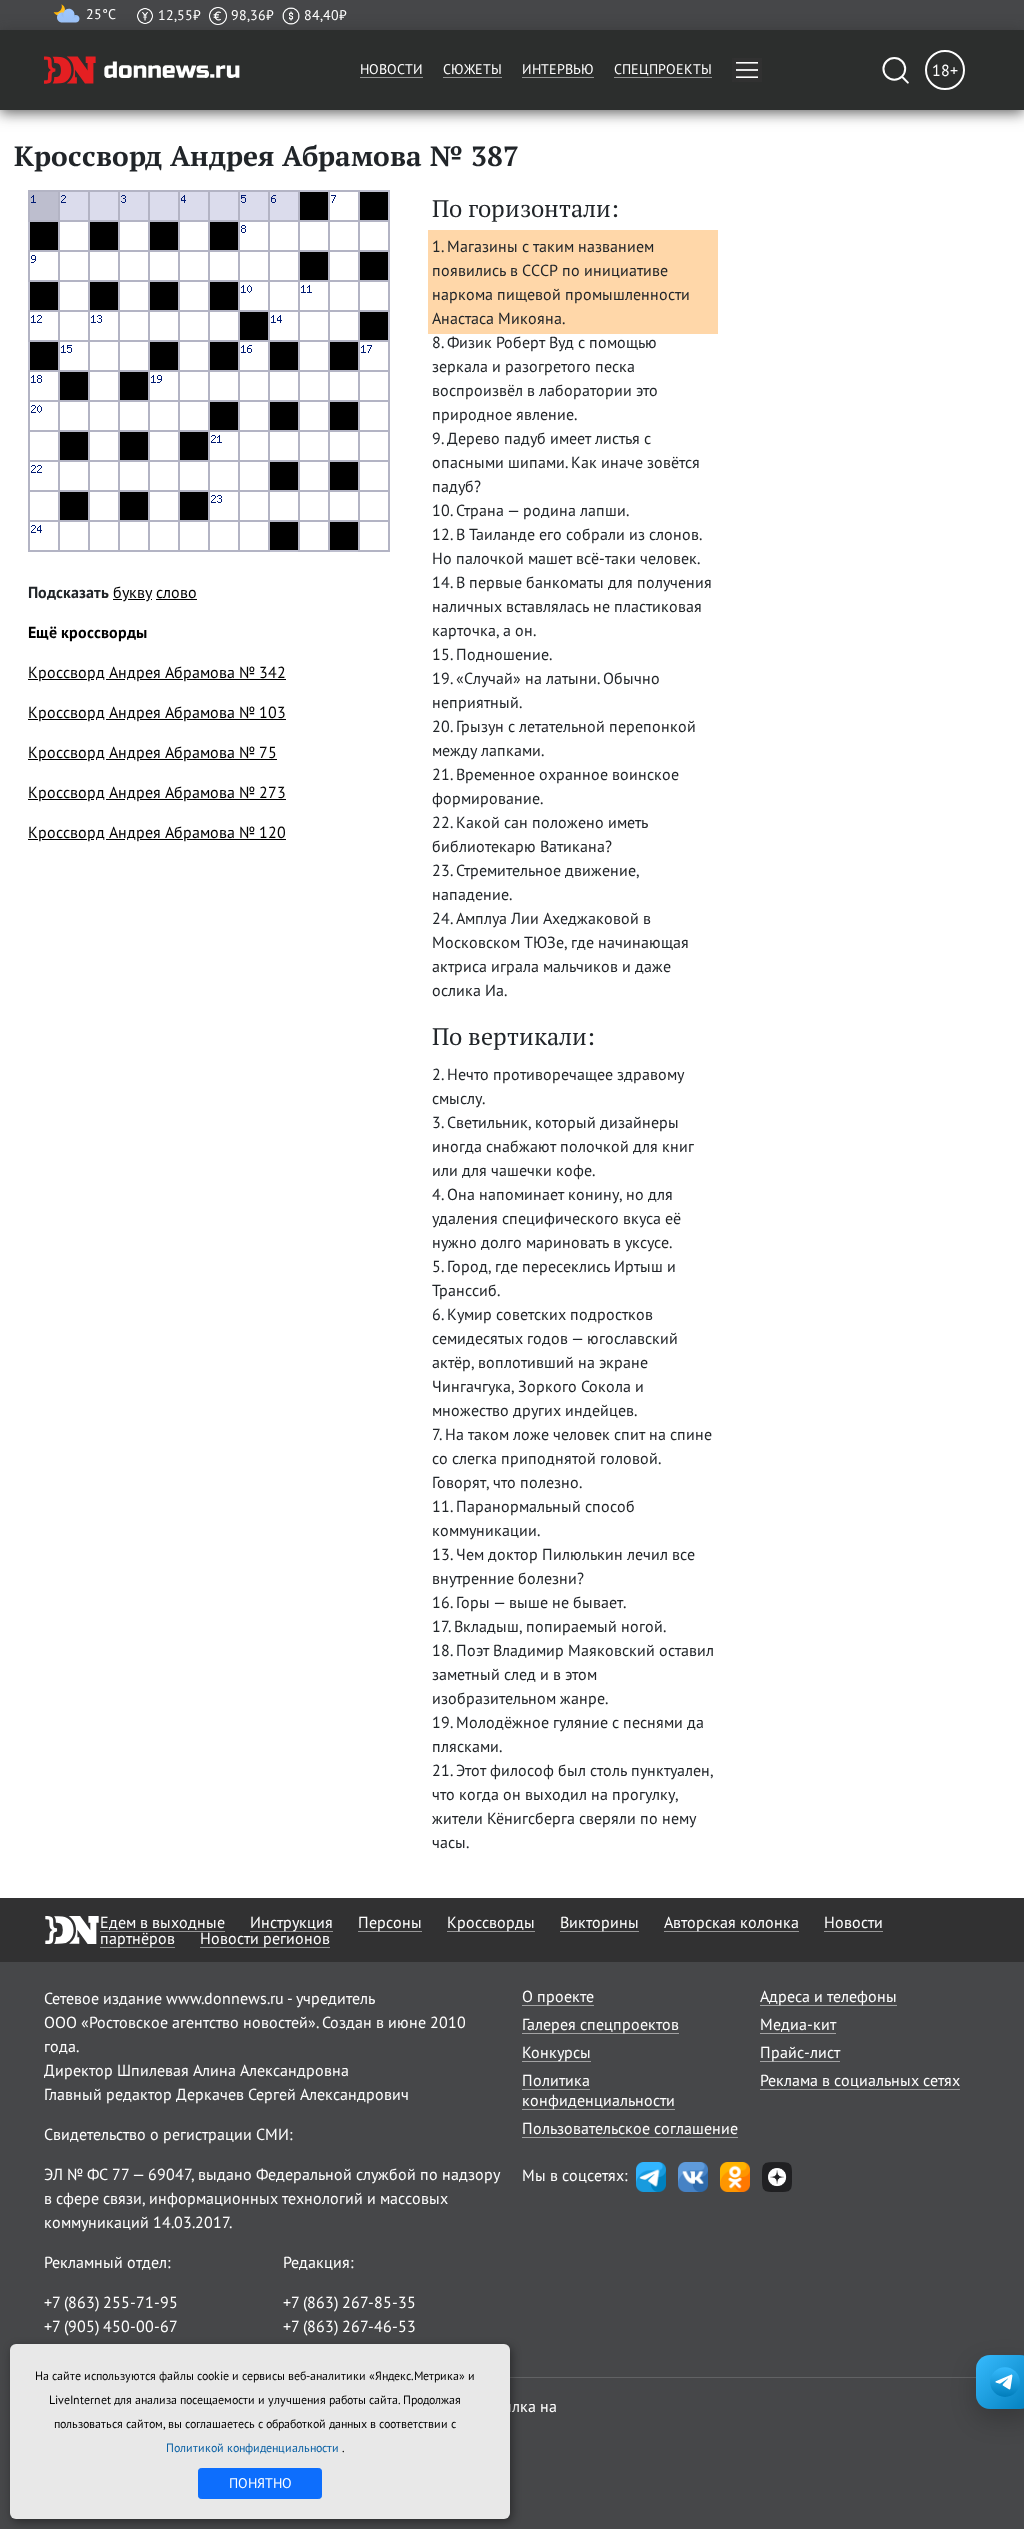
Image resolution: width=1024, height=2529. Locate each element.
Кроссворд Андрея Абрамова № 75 (152, 752)
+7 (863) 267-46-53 (349, 2326)
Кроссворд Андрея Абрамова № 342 (157, 672)
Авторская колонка (731, 1922)
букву (132, 592)
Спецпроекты (663, 69)
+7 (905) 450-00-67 (111, 2326)
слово (176, 592)
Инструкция (291, 1922)
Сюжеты (472, 69)
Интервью (558, 69)
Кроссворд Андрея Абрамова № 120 (157, 832)
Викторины (599, 1922)
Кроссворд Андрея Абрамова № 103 (157, 712)
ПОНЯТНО (260, 2483)
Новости (391, 69)
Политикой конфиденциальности (254, 2447)
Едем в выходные (162, 1922)
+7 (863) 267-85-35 (349, 2302)
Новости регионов (265, 1938)
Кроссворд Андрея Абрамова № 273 (157, 792)
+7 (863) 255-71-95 (111, 2302)
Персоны (390, 1922)
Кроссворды (491, 1922)
